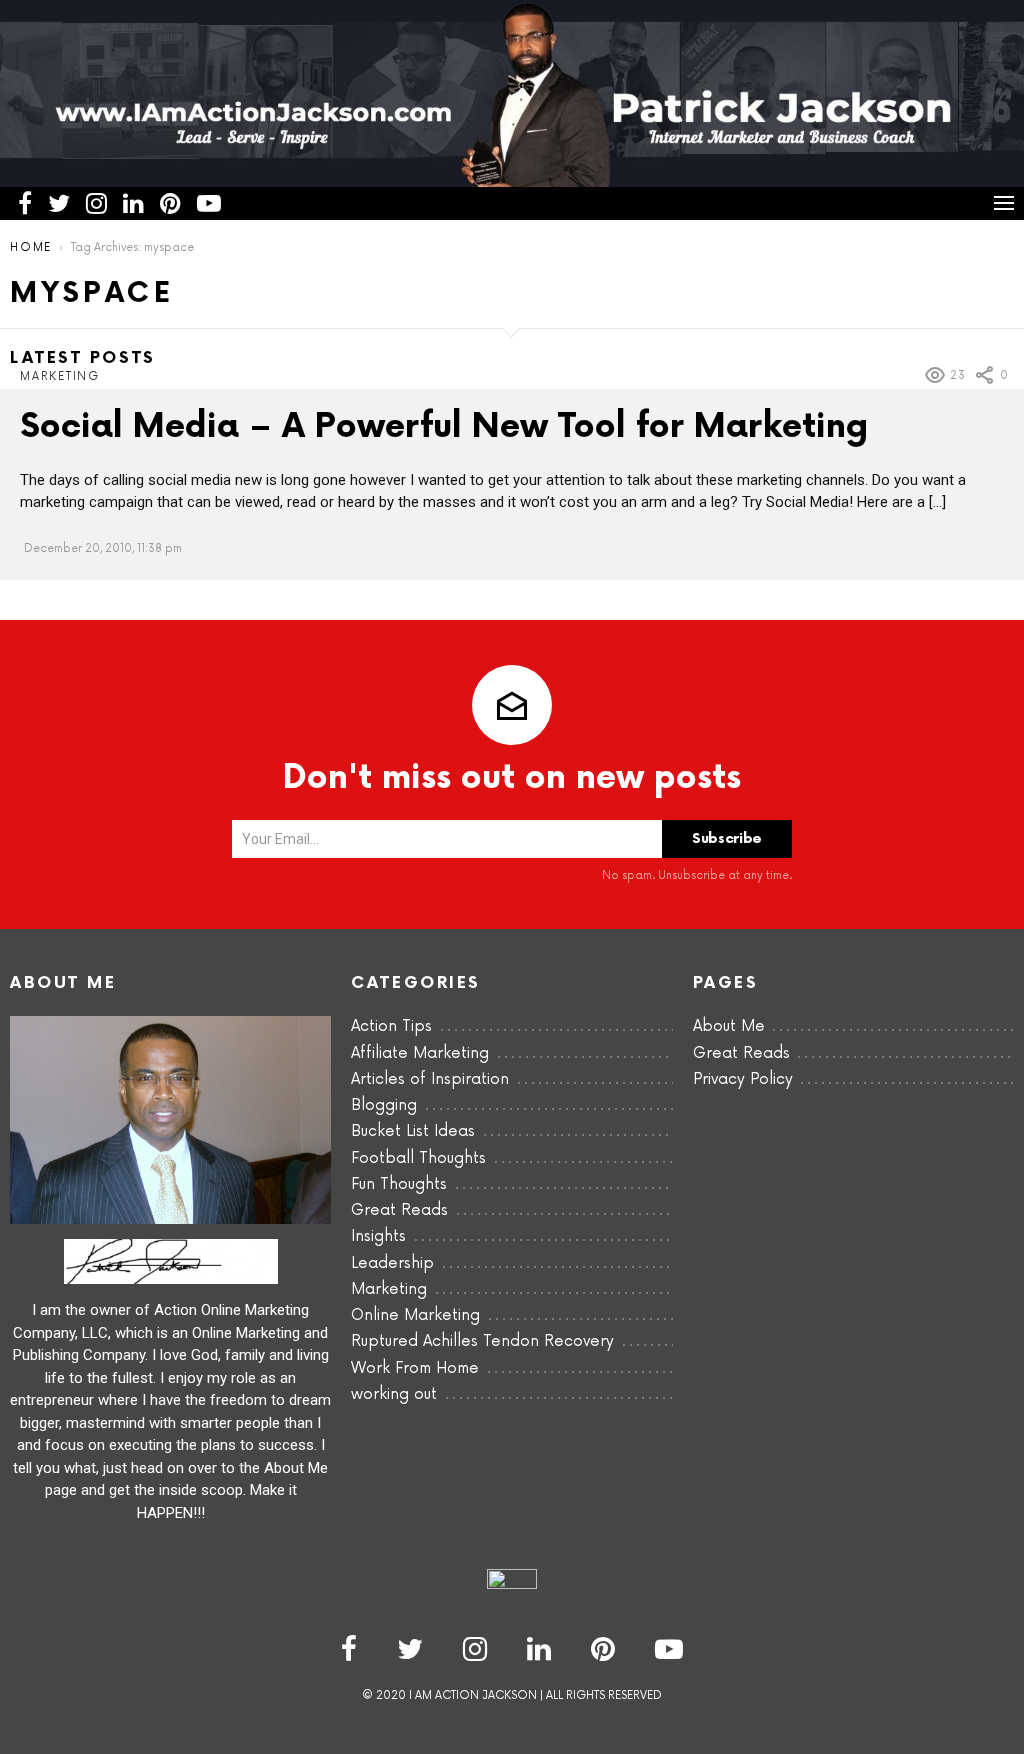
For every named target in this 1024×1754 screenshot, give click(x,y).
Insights (378, 1236)
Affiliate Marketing (420, 1053)
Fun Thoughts (399, 1184)
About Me (729, 1026)
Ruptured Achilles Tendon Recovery (482, 1341)
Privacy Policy (743, 1079)
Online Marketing (415, 1315)
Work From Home (415, 1368)
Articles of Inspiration (430, 1079)
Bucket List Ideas (413, 1131)
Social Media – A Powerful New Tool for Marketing (444, 427)
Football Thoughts (418, 1158)
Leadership (392, 1263)
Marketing (60, 376)
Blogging (384, 1105)
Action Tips (391, 1026)
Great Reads (399, 1210)
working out (394, 1394)
